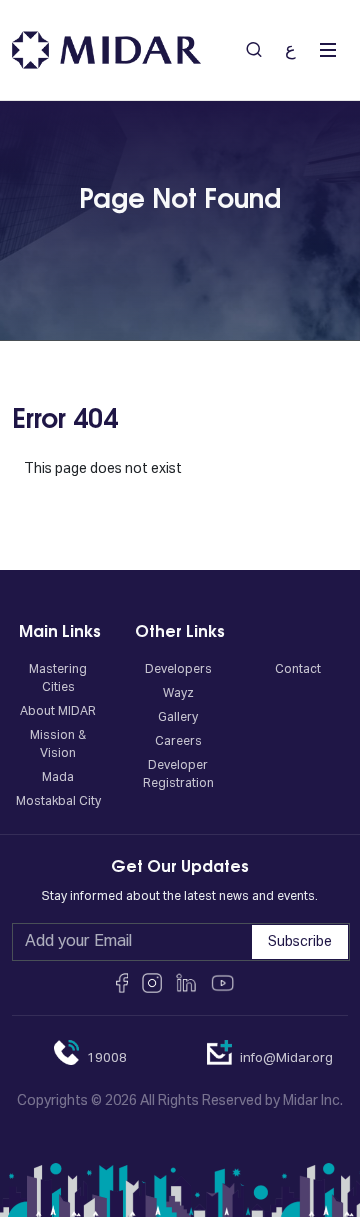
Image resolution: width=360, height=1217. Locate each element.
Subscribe (300, 942)
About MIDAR (58, 712)
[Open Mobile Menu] (328, 50)
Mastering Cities (58, 679)
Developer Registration (178, 775)
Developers (178, 670)
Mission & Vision (58, 745)
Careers (178, 742)
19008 (107, 1058)
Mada (58, 778)
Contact (298, 670)
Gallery (178, 718)
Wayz (178, 694)
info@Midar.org (286, 1058)
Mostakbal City (58, 802)
